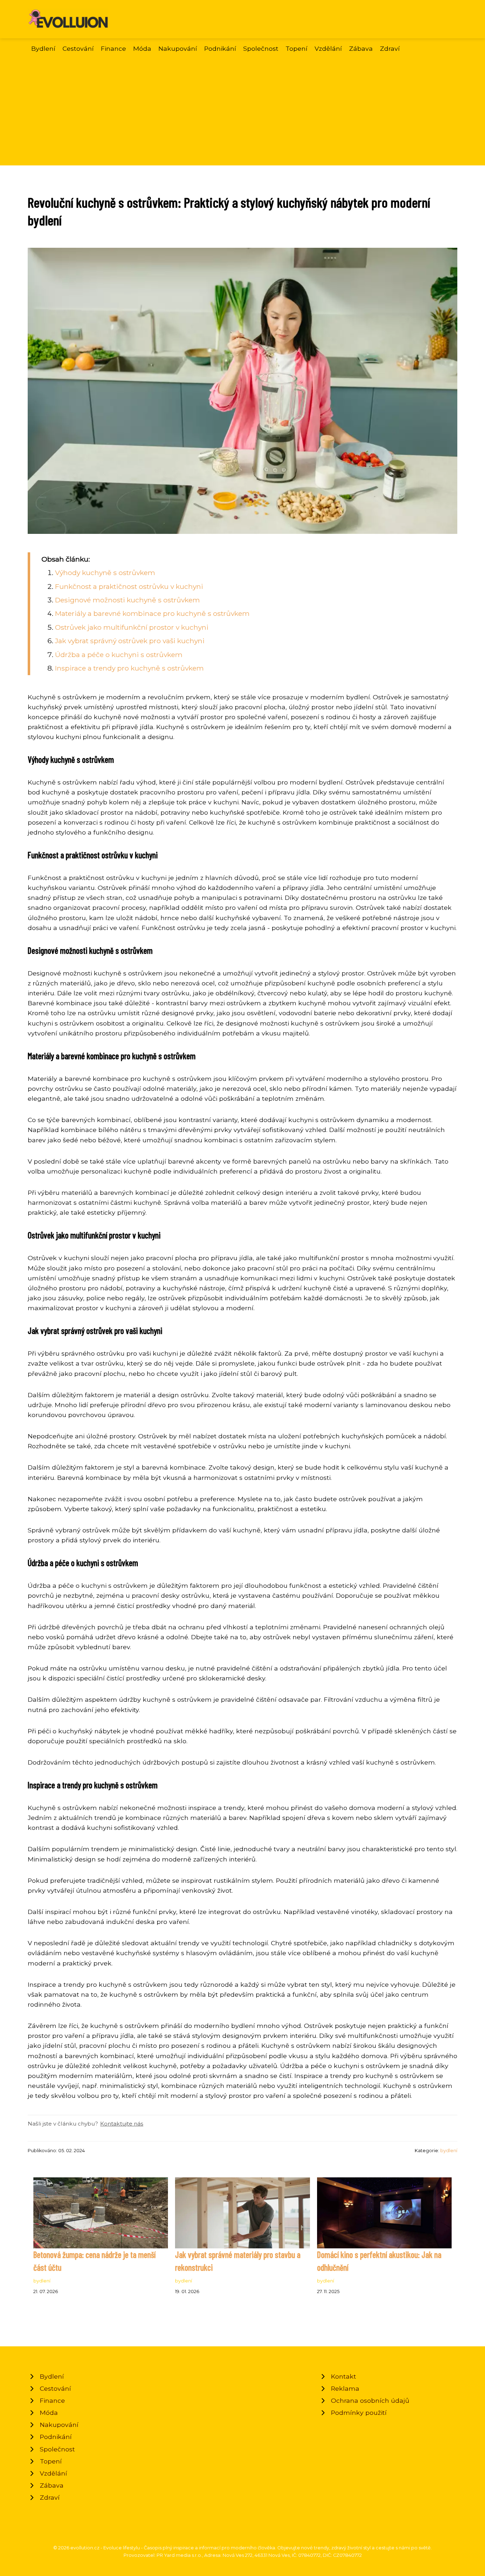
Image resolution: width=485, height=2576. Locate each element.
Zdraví (390, 48)
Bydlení (43, 48)
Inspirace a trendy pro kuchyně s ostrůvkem (129, 668)
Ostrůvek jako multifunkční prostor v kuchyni (132, 627)
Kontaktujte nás (122, 2124)
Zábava (361, 48)
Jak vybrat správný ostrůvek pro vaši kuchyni (130, 641)
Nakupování (178, 48)
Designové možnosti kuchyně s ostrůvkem (127, 600)
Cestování (78, 48)
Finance (113, 48)
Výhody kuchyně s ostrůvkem (105, 573)
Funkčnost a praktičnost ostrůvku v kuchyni (129, 586)
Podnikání (220, 48)
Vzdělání (328, 48)
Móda (142, 48)
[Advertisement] (243, 107)
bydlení (449, 2151)
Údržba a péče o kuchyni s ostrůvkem (119, 655)
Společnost (261, 48)
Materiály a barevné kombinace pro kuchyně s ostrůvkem (152, 613)
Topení (296, 48)
